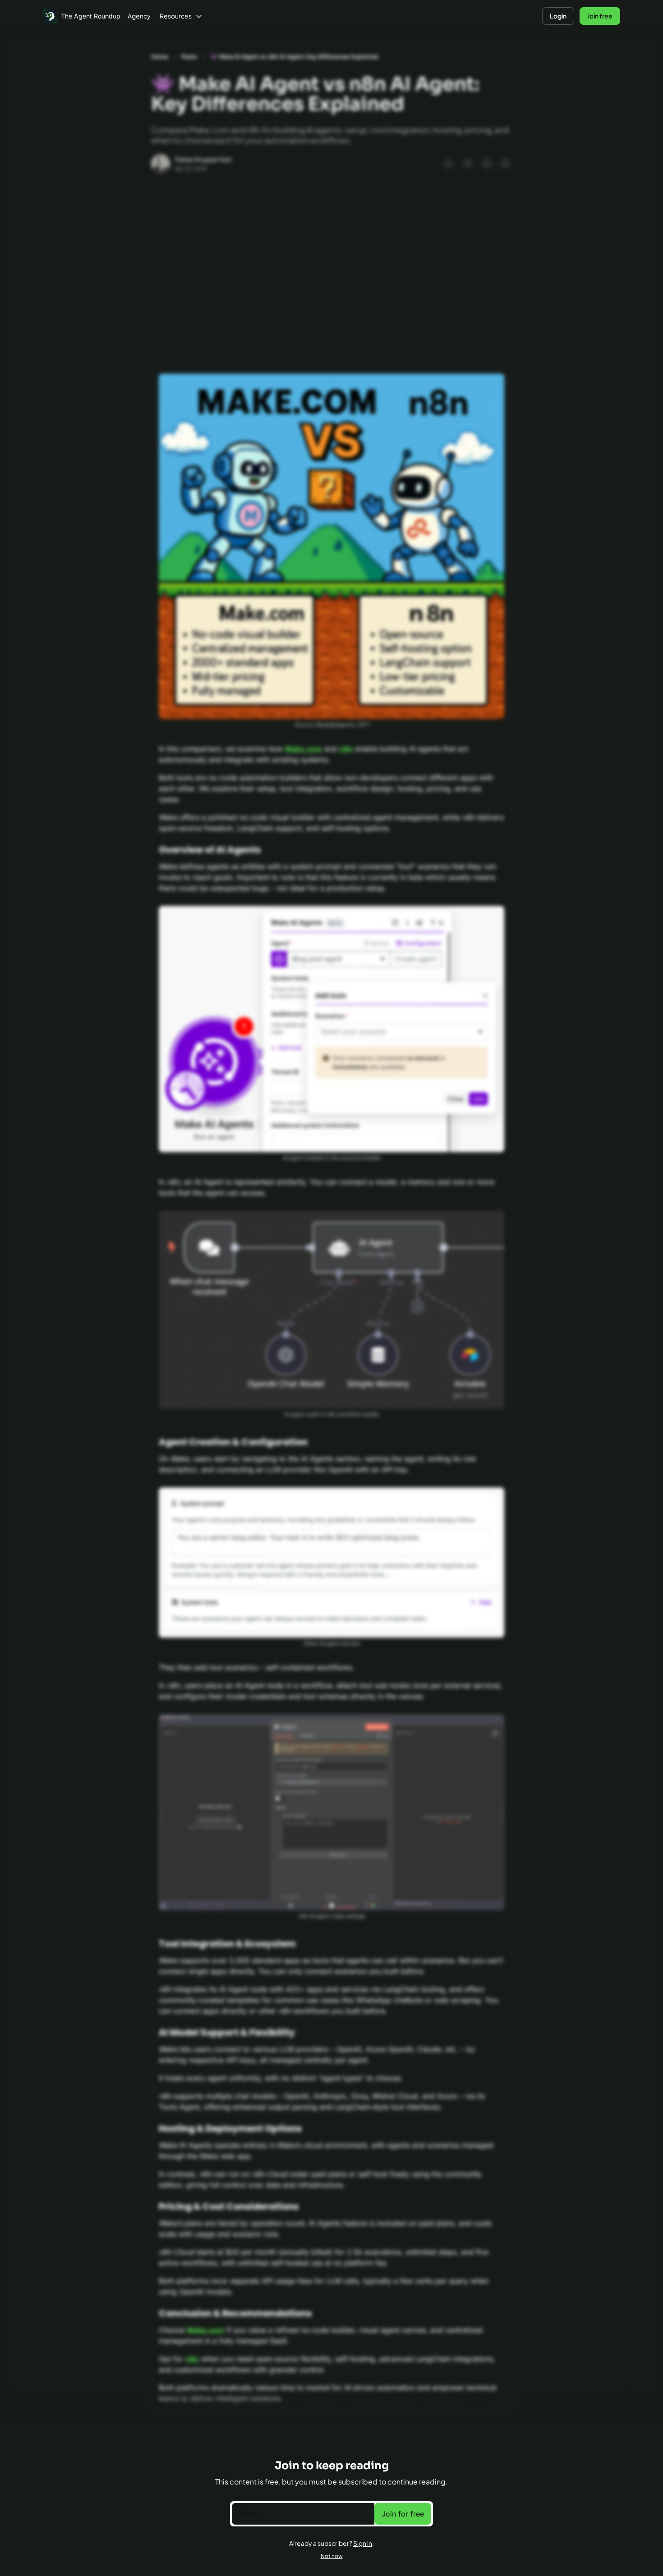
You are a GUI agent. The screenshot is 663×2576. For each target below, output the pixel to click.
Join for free (403, 2514)
